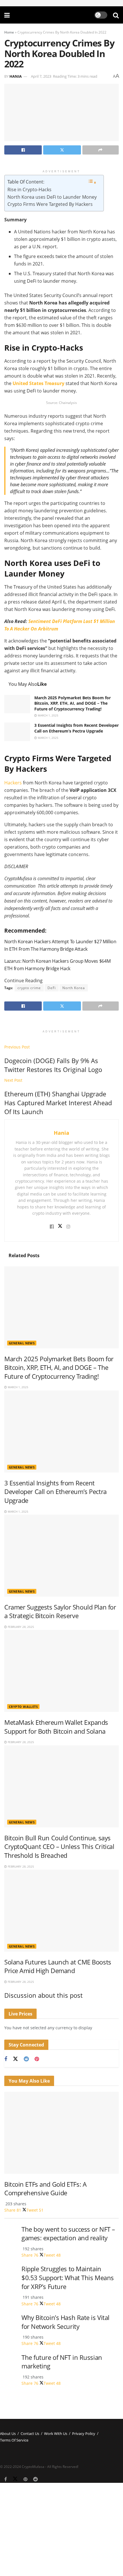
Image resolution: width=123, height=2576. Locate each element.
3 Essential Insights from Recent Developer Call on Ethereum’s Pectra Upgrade (77, 728)
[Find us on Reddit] (26, 2059)
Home (9, 32)
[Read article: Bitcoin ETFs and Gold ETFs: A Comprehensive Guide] (61, 2133)
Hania (16, 76)
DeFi (52, 988)
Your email (10, 2527)
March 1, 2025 (48, 715)
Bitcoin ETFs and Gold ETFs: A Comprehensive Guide (45, 2189)
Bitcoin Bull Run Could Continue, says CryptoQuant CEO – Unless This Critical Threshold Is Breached (59, 1847)
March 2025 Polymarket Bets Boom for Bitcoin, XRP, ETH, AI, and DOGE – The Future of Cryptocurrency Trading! (73, 703)
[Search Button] (116, 15)
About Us (8, 2434)
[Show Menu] (7, 15)
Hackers (13, 783)
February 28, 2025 (20, 1627)
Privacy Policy (84, 2434)
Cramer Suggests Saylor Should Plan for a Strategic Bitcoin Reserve (60, 1612)
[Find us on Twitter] (15, 2059)
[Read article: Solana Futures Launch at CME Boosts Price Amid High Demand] (61, 1911)
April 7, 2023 (41, 76)
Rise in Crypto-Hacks (29, 190)
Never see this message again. (29, 2559)
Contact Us (30, 2434)
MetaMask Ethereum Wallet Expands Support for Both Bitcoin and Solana (56, 1727)
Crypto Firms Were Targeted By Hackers (51, 204)
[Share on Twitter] (62, 150)
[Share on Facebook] (23, 150)
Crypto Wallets (23, 1707)
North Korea (74, 988)
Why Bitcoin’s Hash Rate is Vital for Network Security (66, 2322)
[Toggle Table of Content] (92, 182)
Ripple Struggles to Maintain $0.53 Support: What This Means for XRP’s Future (68, 2278)
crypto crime (29, 988)
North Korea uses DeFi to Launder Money (53, 197)
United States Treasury (38, 383)
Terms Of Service (14, 2440)
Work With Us (56, 2434)
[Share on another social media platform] (101, 150)
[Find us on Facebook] (6, 2059)
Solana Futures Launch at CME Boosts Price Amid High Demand (58, 1966)
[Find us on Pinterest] (37, 2059)
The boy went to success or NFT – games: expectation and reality (68, 2234)
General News (22, 1343)
